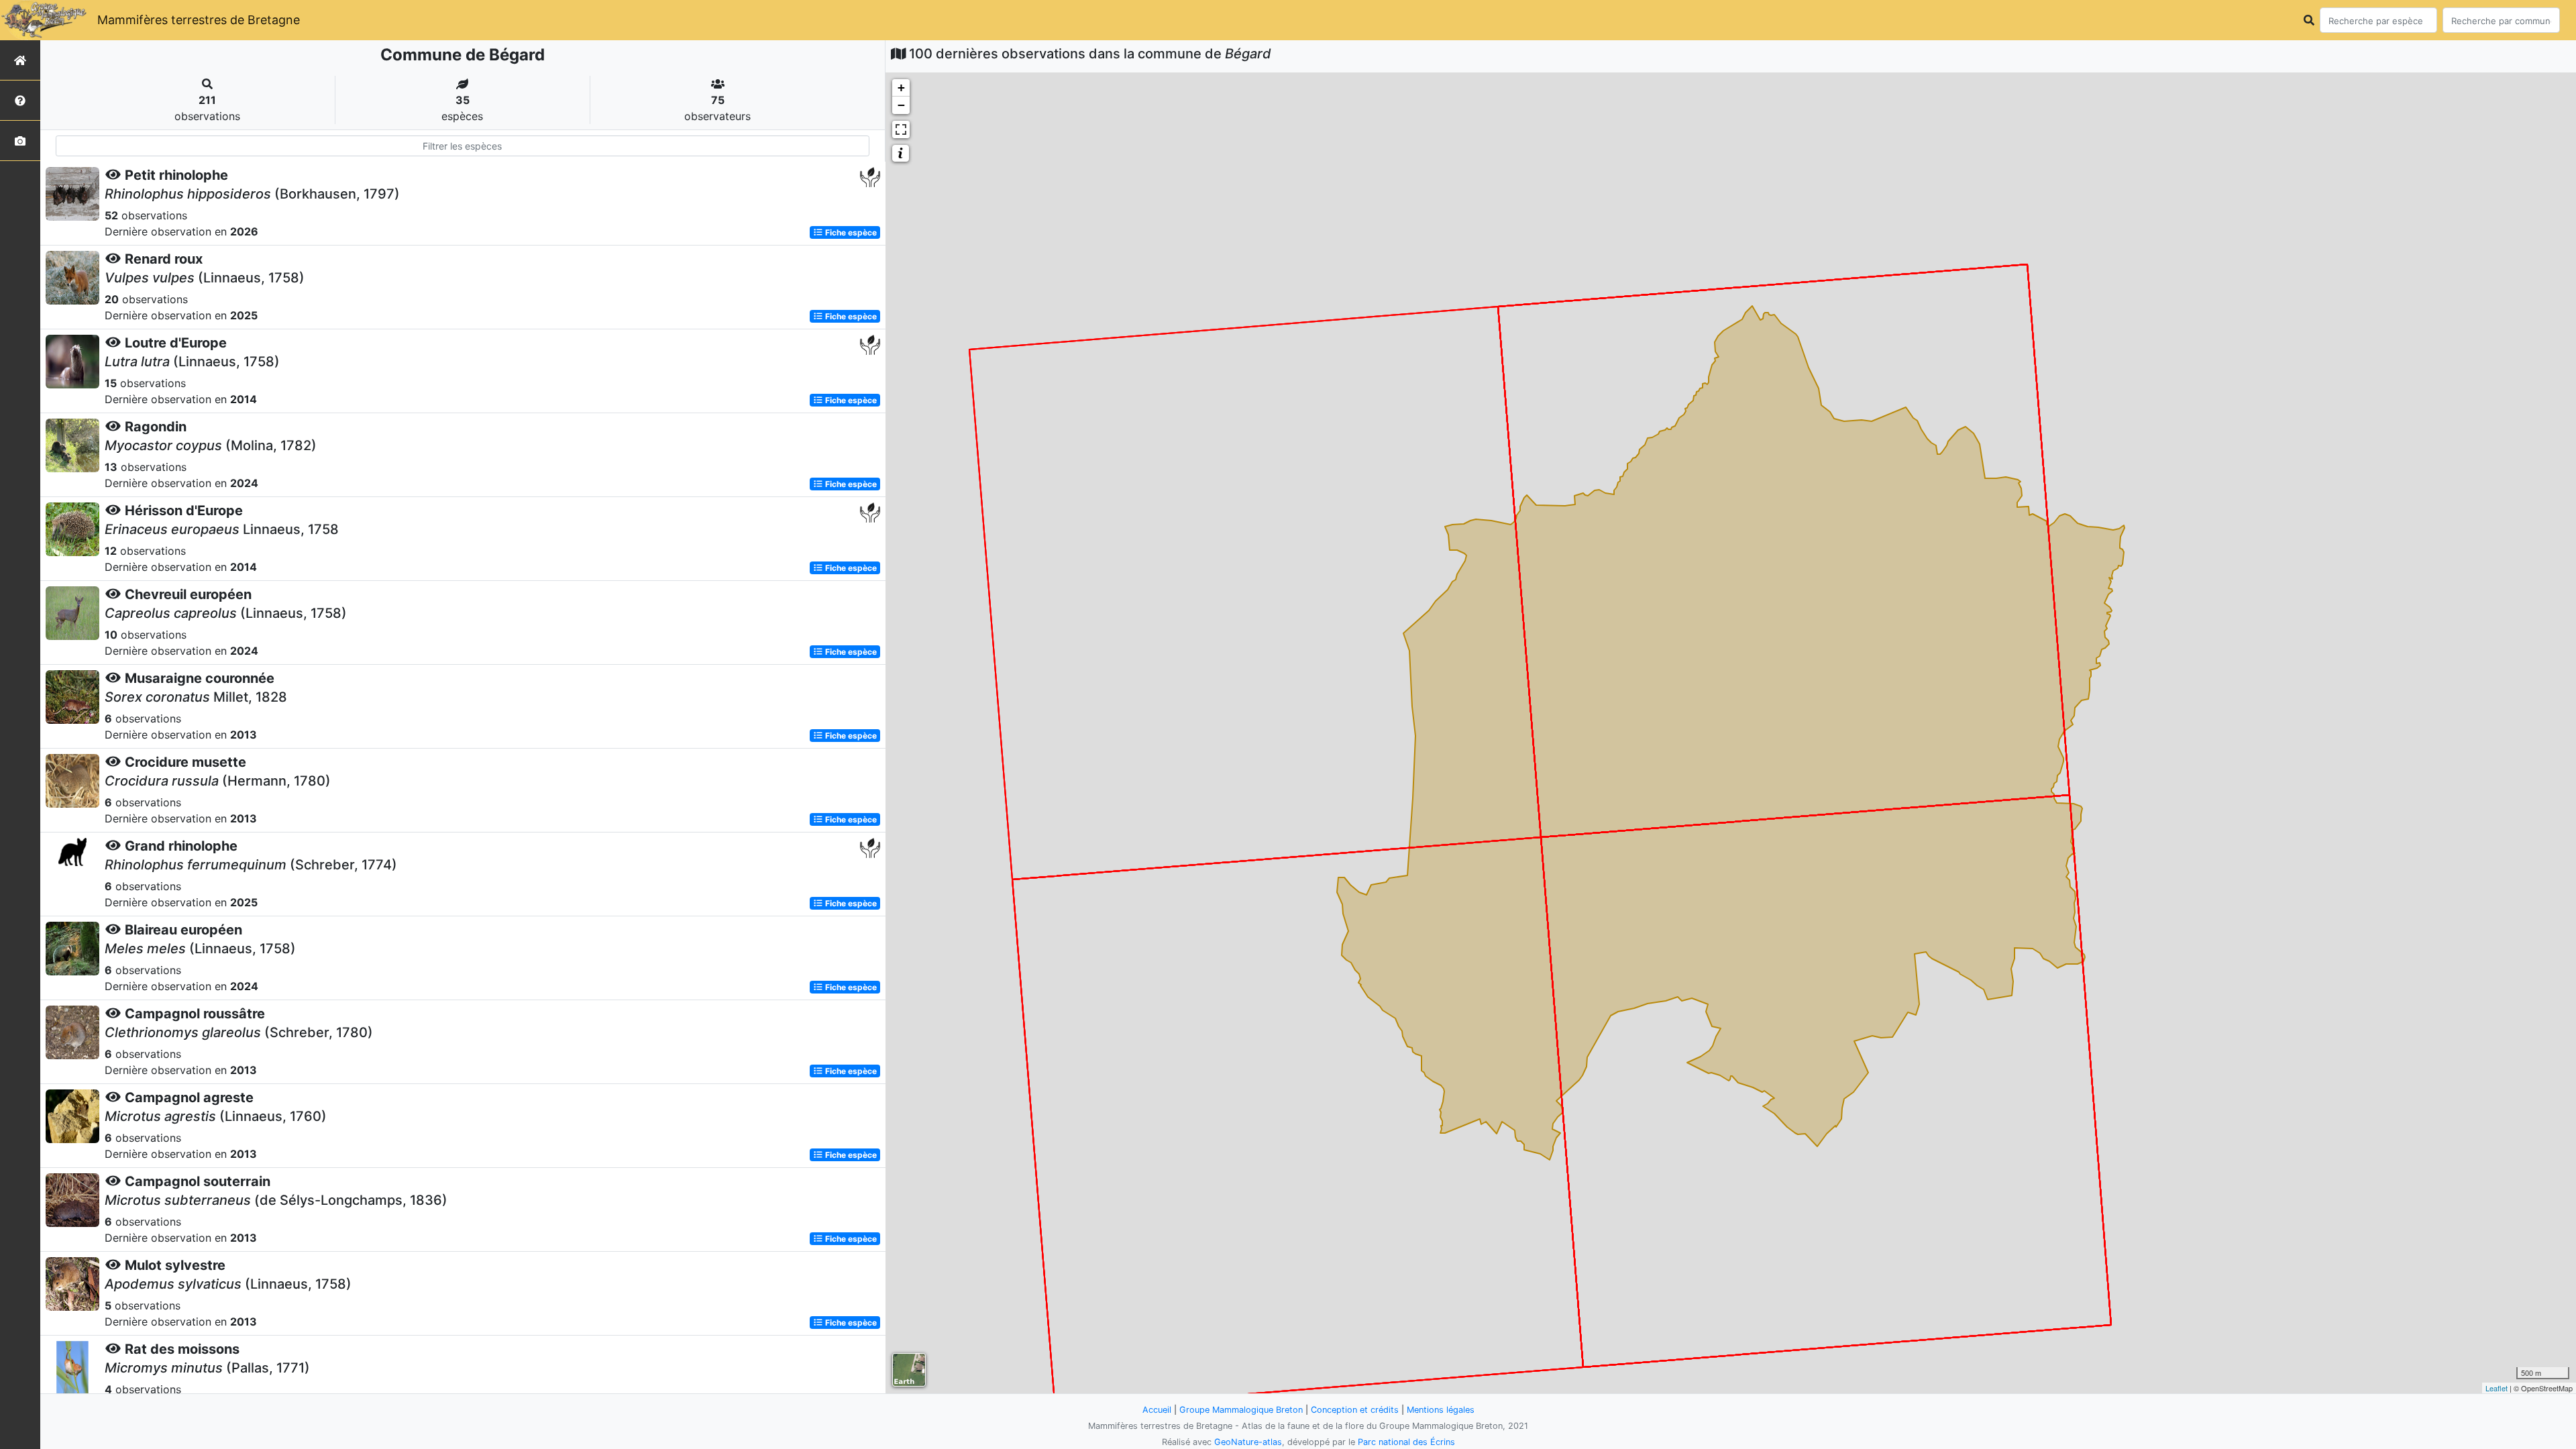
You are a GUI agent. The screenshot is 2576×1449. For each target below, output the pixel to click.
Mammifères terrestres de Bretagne (199, 20)
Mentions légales (1441, 1410)
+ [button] (901, 88)
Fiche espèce (850, 232)
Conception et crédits (1355, 1410)
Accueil (1157, 1410)
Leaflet (2497, 1388)
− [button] (901, 105)
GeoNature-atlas (1248, 1442)
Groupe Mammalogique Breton (1241, 1410)
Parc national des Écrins (1406, 1442)
